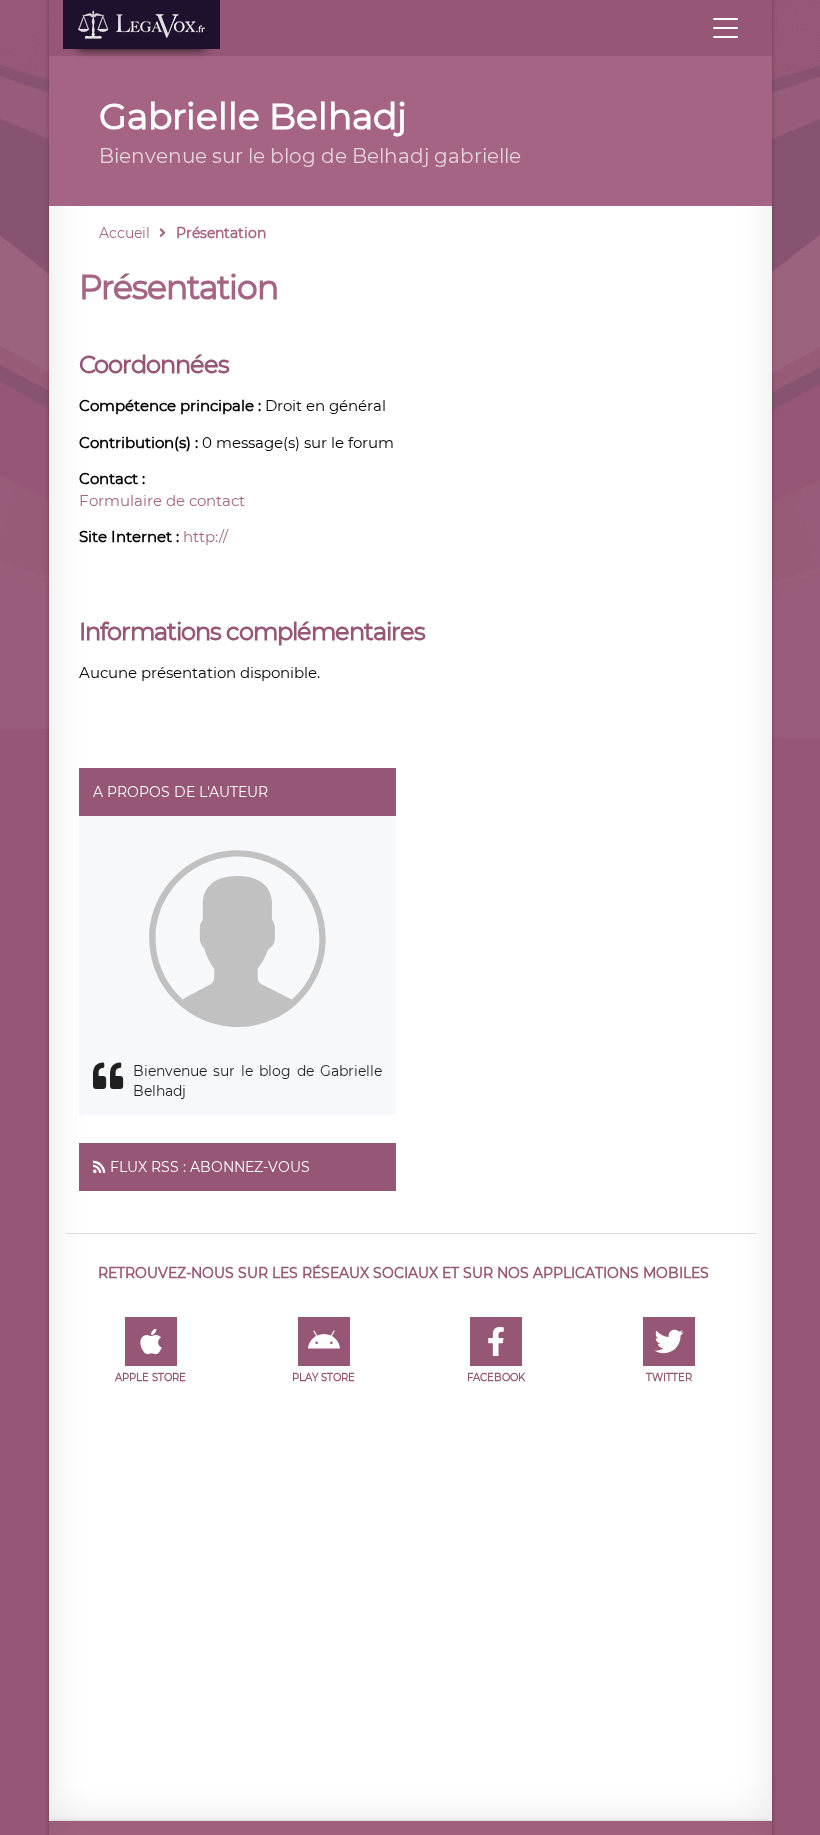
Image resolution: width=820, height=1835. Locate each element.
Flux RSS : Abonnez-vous (210, 1167)
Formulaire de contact (162, 500)
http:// (205, 536)
